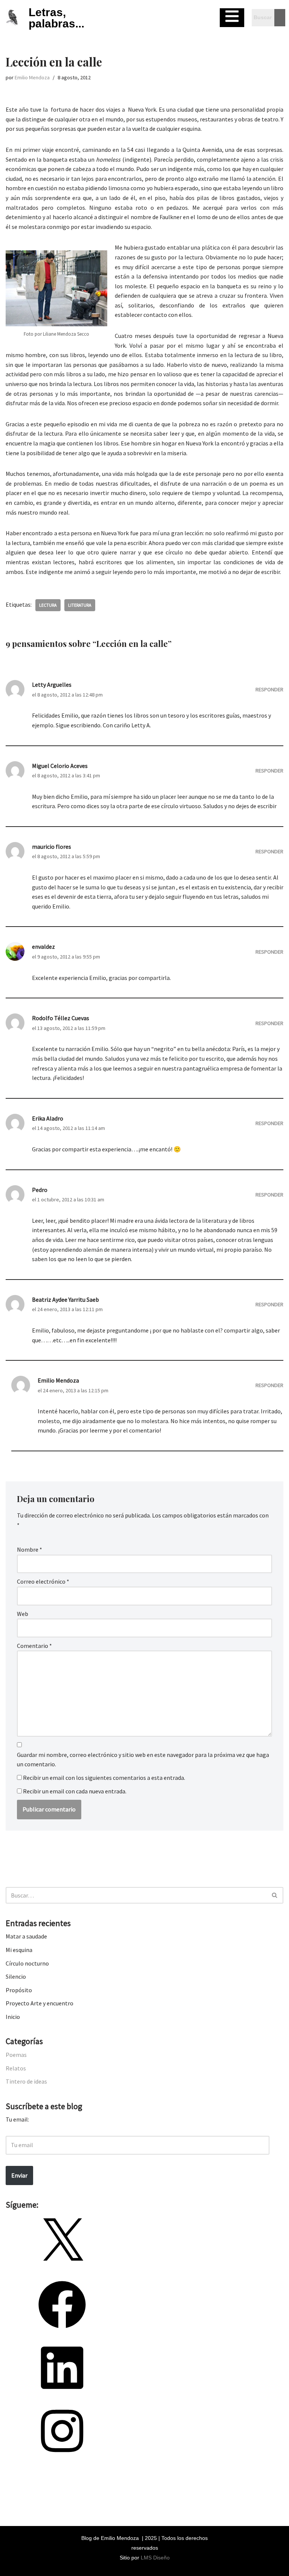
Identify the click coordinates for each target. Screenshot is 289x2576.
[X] (62, 2268)
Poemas (16, 2055)
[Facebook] (62, 2331)
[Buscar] (275, 1895)
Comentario (34, 1646)
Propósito (19, 1990)
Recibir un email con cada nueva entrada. (75, 1791)
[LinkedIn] (62, 2394)
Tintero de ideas (26, 2081)
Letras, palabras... (56, 18)
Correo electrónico (43, 1581)
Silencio (16, 1976)
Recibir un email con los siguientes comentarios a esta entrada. (104, 1778)
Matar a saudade (26, 1936)
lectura (48, 605)
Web (23, 1614)
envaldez (43, 947)
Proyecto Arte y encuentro (40, 2003)
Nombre (30, 1549)
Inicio (13, 2017)
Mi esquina (19, 1950)
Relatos (16, 2068)
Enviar (19, 2175)
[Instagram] (62, 2457)
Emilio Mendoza (32, 77)
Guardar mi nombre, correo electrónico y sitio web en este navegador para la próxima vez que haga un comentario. (143, 1760)
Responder (269, 689)
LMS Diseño (155, 2558)
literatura (80, 605)
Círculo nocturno (27, 1963)
